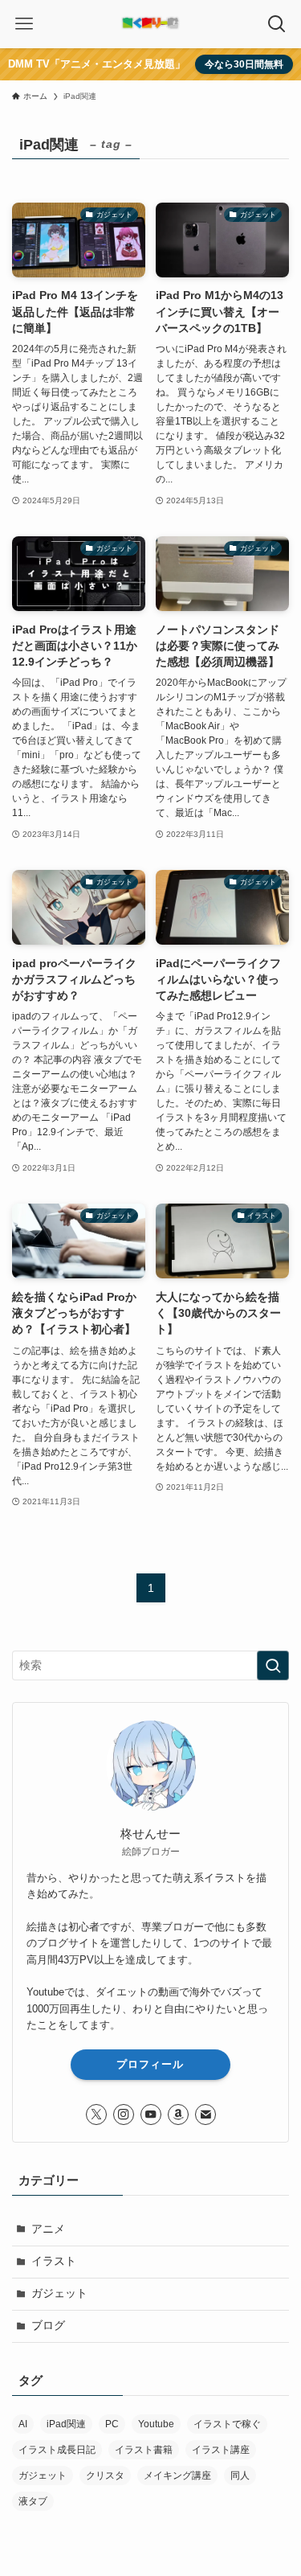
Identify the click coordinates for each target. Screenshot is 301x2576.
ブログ (48, 2326)
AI (23, 2424)
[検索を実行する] (273, 1665)
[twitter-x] (96, 2115)
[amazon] (178, 2115)
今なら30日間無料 (244, 64)
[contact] (205, 2115)
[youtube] (151, 2115)
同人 (240, 2476)
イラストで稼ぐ (227, 2424)
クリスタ (105, 2476)
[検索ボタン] (277, 24)
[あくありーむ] (150, 24)
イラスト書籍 (144, 2450)
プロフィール (150, 2064)
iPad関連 (66, 2424)
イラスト (54, 2261)
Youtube (156, 2424)
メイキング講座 (177, 2476)
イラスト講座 (221, 2450)
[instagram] (124, 2115)
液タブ (33, 2501)
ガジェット (59, 2293)
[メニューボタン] (24, 24)
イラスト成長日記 (57, 2450)
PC (112, 2424)
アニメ (48, 2229)
